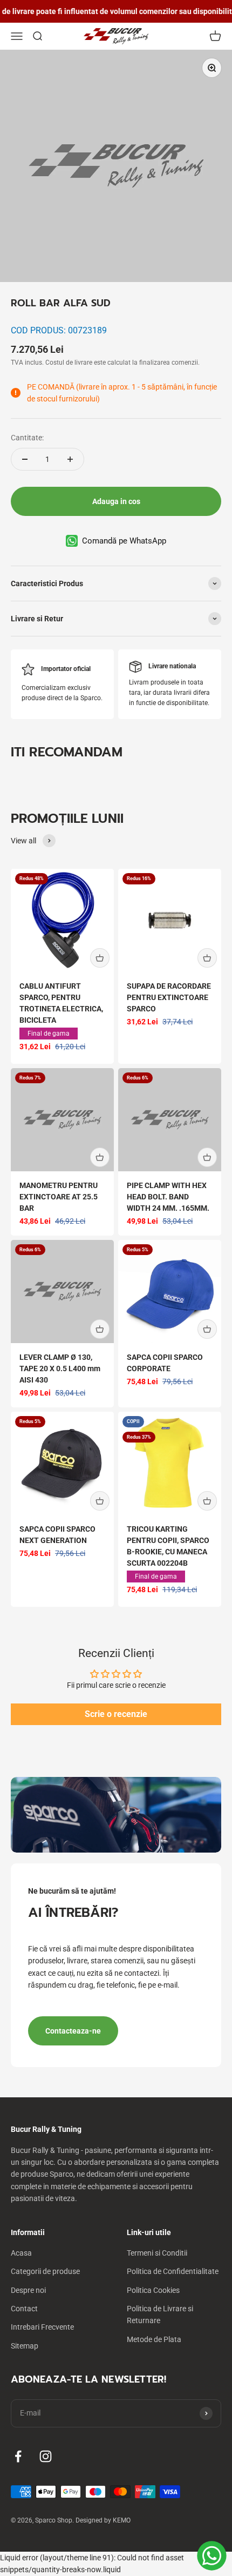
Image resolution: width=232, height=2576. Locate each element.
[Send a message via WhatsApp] (212, 2556)
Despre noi (28, 2290)
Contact (24, 2309)
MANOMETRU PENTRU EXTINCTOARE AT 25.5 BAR (59, 1197)
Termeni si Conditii (157, 2253)
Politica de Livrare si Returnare (160, 2315)
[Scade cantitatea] (25, 459)
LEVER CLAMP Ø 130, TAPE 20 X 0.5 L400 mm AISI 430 (60, 1369)
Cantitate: (27, 438)
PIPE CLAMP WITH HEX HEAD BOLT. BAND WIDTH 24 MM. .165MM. (168, 1197)
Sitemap (25, 2346)
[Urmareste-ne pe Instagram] (46, 2456)
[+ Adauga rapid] (100, 958)
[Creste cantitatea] (70, 459)
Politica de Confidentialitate (173, 2271)
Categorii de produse (45, 2271)
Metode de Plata (154, 2339)
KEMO (122, 2520)
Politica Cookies (153, 2290)
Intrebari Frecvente (42, 2327)
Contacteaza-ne (73, 2031)
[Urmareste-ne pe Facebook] (18, 2456)
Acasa (21, 2253)
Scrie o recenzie (116, 1714)
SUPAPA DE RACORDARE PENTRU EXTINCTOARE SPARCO (169, 997)
